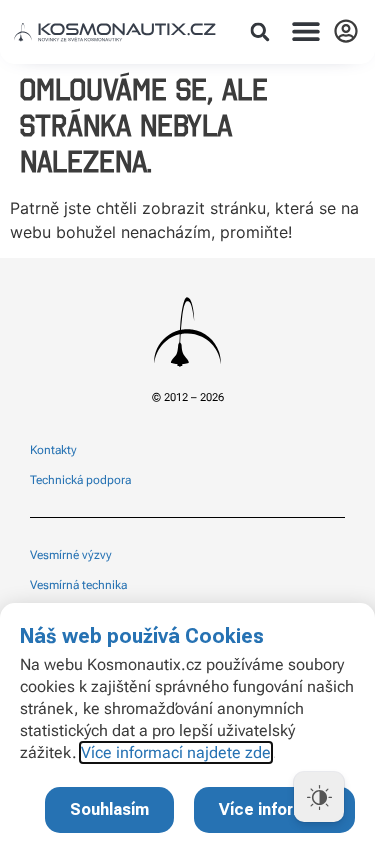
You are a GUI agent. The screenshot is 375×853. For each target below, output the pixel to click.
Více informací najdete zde (176, 752)
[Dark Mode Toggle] (319, 797)
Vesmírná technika (78, 585)
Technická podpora (80, 480)
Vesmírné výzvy (71, 555)
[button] (260, 32)
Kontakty (53, 450)
